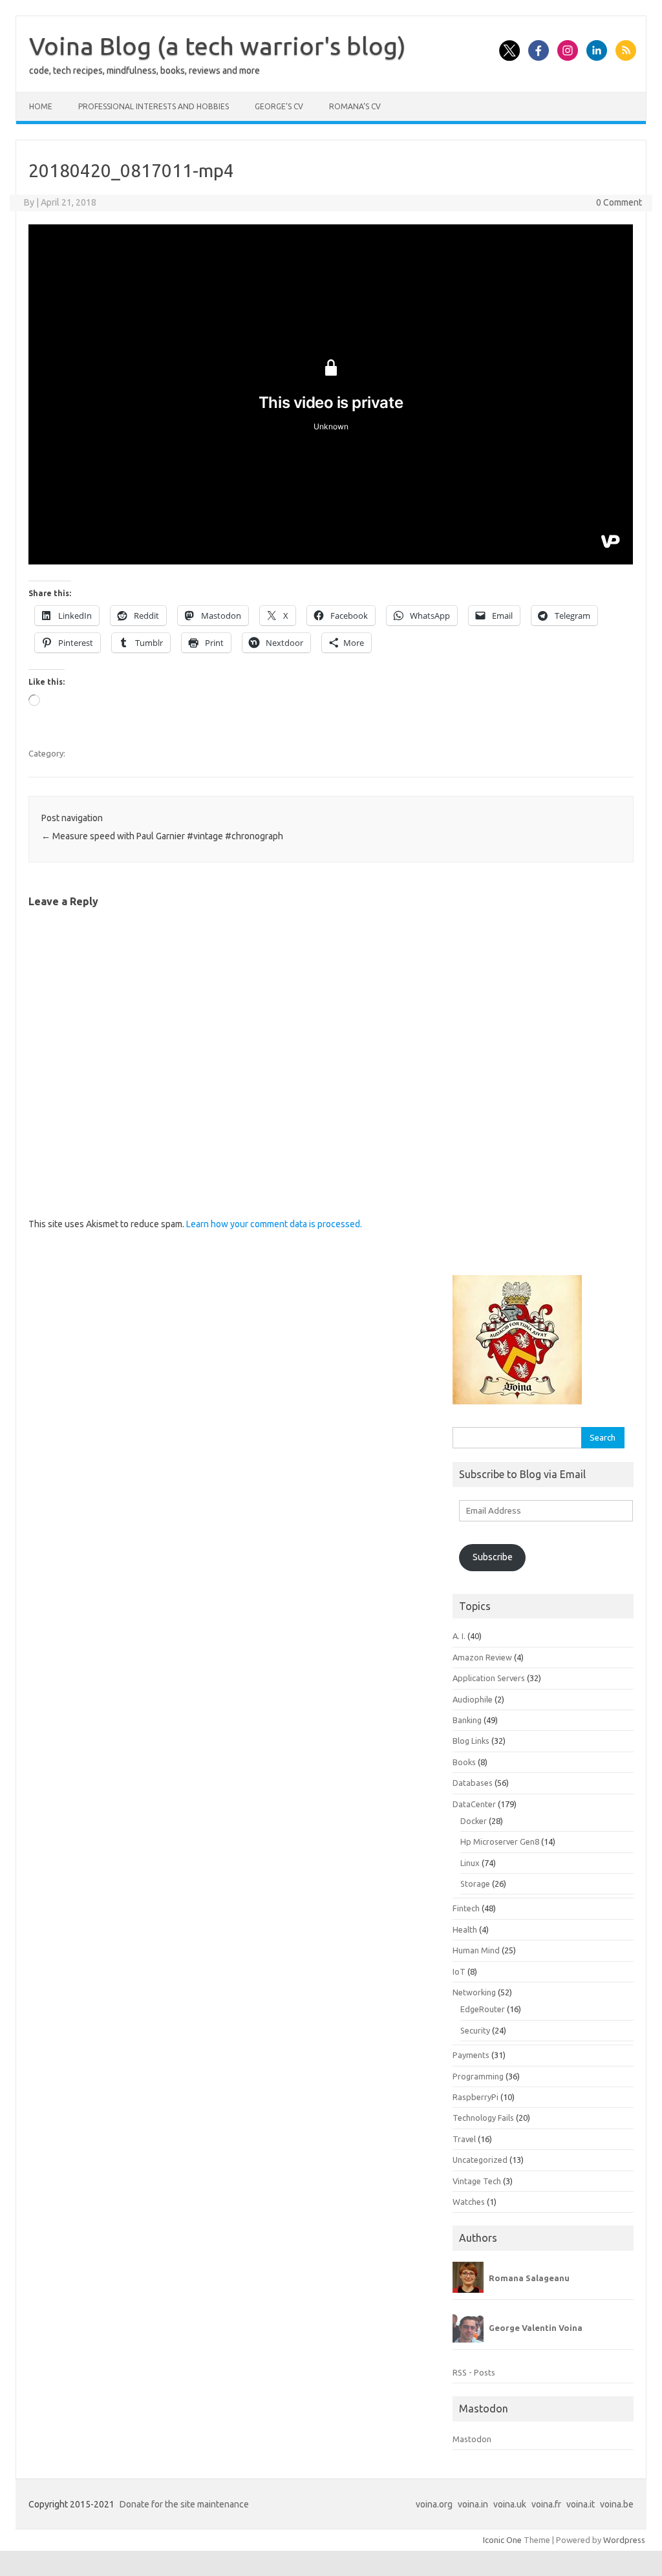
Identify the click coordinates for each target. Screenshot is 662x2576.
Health (465, 1929)
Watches (469, 2202)
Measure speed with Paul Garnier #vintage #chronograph (162, 836)
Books (464, 1762)
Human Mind (476, 1950)
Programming (478, 2076)
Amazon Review (482, 1657)
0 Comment (619, 202)
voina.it (581, 2504)
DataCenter (474, 1804)
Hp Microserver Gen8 (500, 1841)
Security (475, 2030)
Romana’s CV (355, 106)
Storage (475, 1884)
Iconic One (502, 2540)
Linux (470, 1863)
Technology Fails (483, 2118)
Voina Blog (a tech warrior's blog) (218, 46)
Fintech (466, 1908)
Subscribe (493, 1557)
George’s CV (279, 106)
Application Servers (489, 1678)
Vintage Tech (477, 2181)
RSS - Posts (474, 2372)
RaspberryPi (475, 2097)
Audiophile (473, 1699)
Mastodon (472, 2439)
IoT (459, 1971)
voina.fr (546, 2504)
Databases (473, 1783)
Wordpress (624, 2540)
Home (41, 106)
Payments (471, 2055)
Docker (474, 1821)
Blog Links (471, 1741)
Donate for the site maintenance (184, 2504)
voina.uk (510, 2504)
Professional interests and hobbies (154, 106)
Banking (467, 1720)
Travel (464, 2139)
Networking (474, 1992)
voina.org (434, 2504)
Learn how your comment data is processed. (274, 1224)
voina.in (473, 2504)
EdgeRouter (483, 2009)
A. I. (459, 1636)
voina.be (617, 2504)
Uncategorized (480, 2160)
